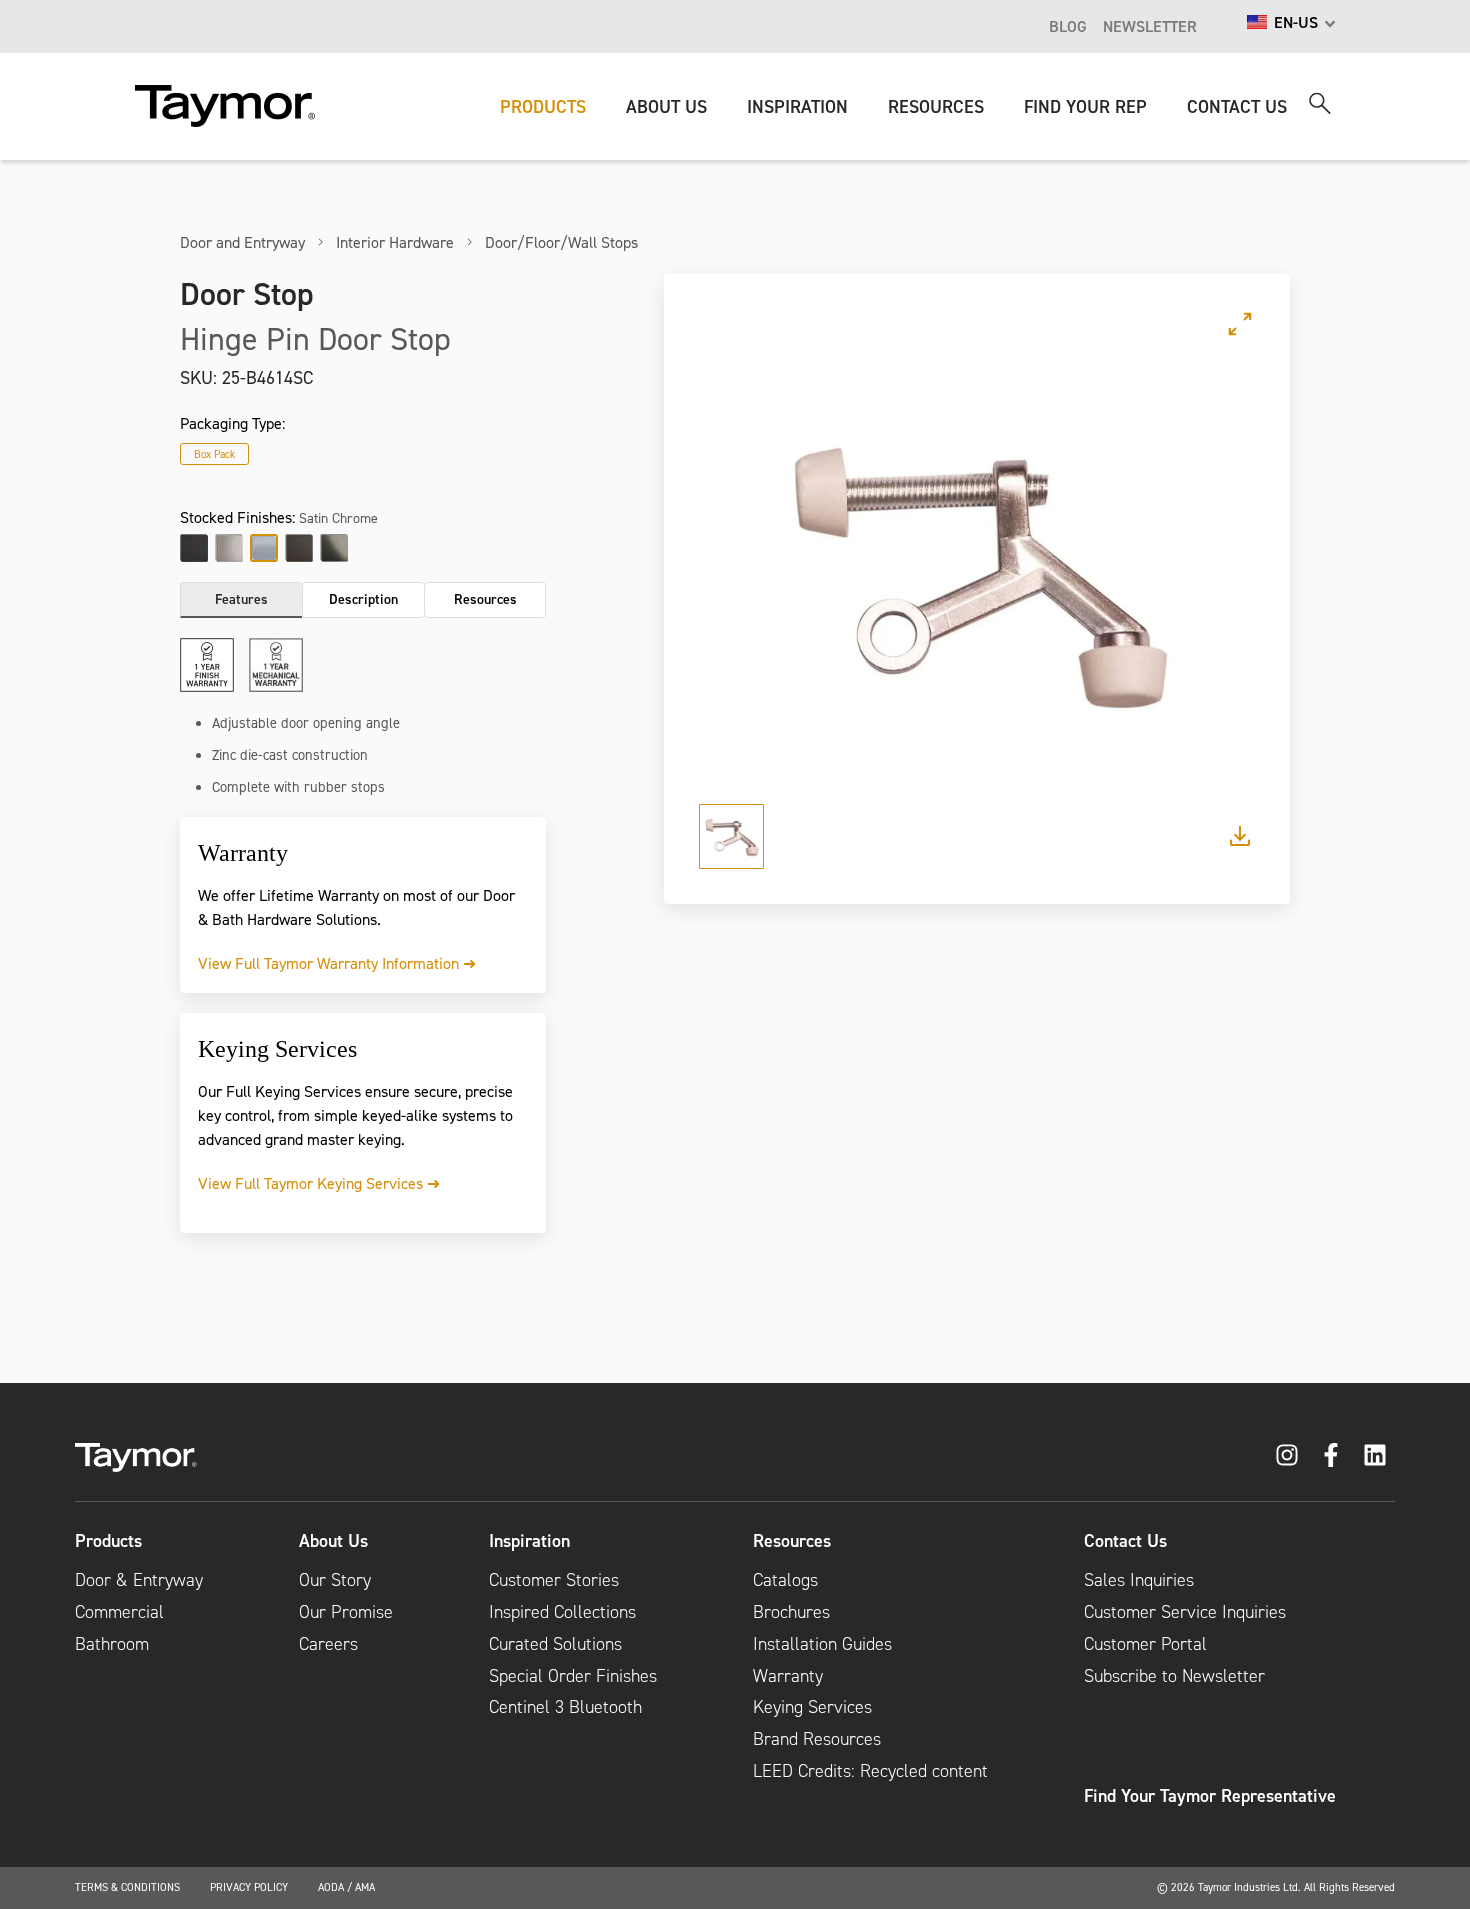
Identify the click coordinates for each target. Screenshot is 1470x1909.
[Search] (1320, 103)
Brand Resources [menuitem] (817, 1739)
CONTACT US (1237, 106)
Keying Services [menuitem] (812, 1707)
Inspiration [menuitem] (529, 1541)
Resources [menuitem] (792, 1541)
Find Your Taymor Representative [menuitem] (1210, 1796)
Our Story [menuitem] (335, 1580)
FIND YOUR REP (1085, 106)
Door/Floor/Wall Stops (561, 242)
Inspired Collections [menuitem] (562, 1612)
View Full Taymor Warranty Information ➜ (337, 963)
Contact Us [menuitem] (1125, 1541)
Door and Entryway (242, 242)
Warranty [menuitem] (788, 1676)
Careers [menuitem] (328, 1644)
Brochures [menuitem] (791, 1612)
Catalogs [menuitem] (785, 1580)
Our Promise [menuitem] (346, 1612)
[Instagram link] (1287, 1455)
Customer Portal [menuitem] (1145, 1644)
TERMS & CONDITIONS (127, 1887)
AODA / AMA (346, 1887)
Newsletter (1150, 26)
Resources (485, 599)
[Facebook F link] (1331, 1455)
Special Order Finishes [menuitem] (573, 1676)
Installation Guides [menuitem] (822, 1644)
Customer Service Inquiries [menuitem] (1185, 1612)
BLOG (1068, 26)
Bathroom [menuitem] (112, 1644)
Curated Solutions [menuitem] (555, 1644)
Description (363, 599)
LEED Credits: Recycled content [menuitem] (870, 1771)
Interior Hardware (395, 242)
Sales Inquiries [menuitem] (1139, 1580)
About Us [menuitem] (333, 1541)
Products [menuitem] (108, 1541)
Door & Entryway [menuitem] (139, 1580)
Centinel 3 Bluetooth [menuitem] (565, 1707)
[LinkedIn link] (1375, 1455)
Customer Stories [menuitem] (554, 1580)
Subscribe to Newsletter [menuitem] (1174, 1676)
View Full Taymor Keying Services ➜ (319, 1183)
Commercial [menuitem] (119, 1612)
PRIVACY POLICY (249, 1887)
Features (241, 599)
